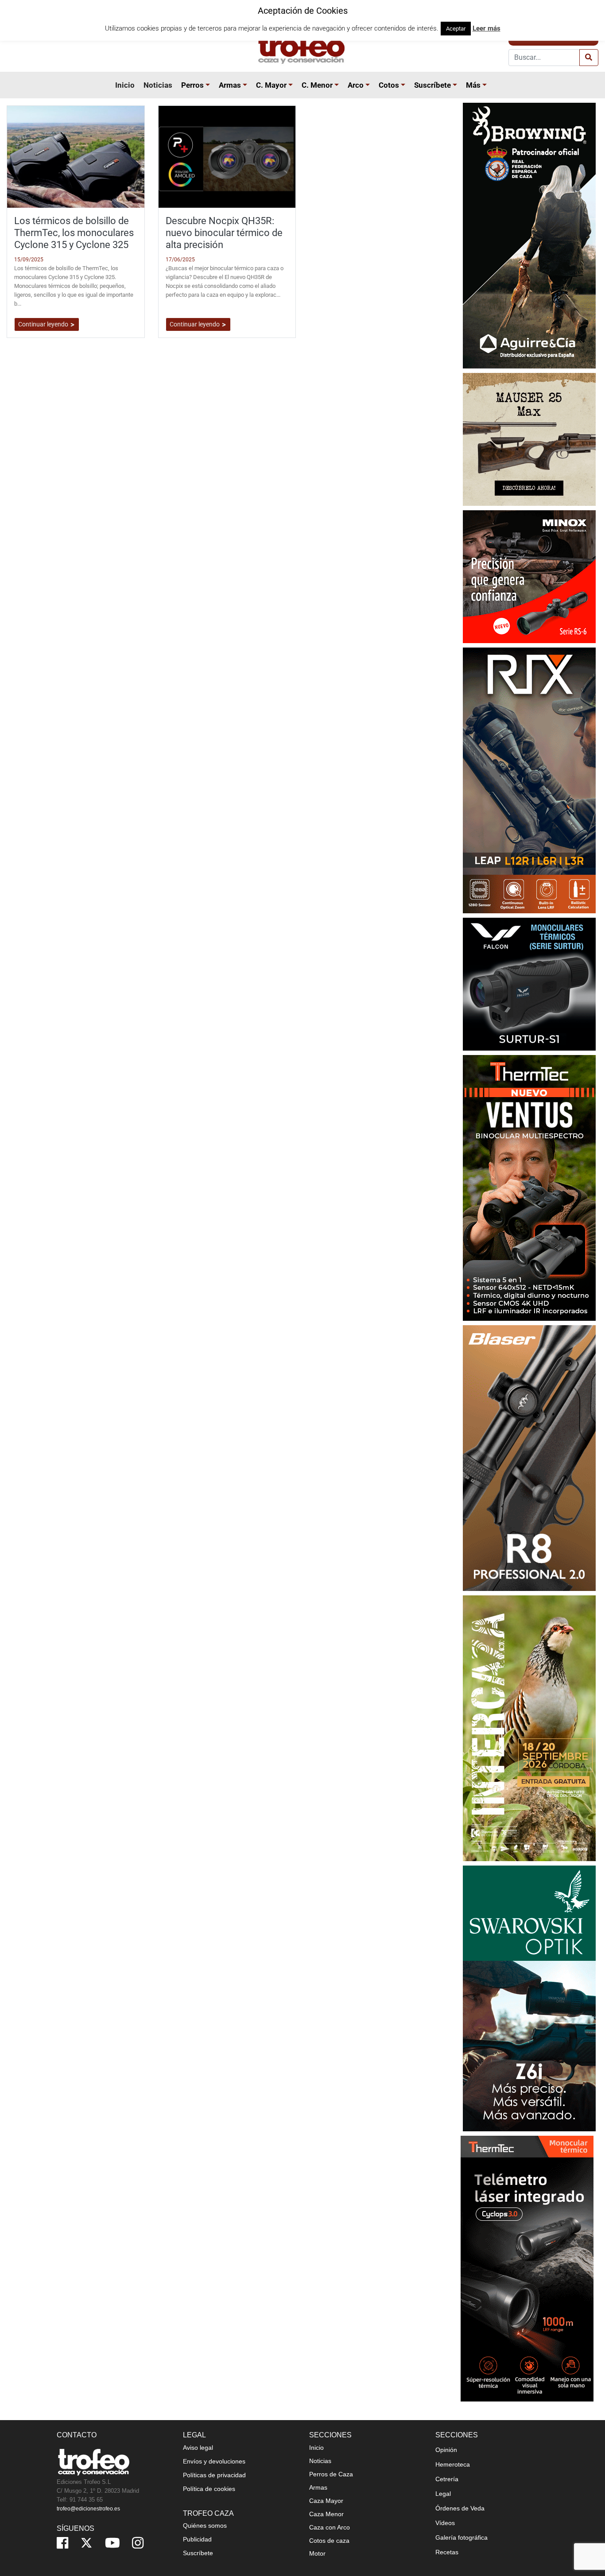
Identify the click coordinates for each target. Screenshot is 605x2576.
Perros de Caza (331, 2474)
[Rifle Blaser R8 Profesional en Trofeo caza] (529, 1457)
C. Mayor (271, 85)
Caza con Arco (330, 2527)
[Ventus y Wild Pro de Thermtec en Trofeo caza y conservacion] (529, 1187)
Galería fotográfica (462, 2537)
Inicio (125, 85)
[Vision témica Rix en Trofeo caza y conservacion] (529, 780)
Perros (192, 85)
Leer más (487, 28)
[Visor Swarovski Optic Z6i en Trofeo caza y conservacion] (529, 1998)
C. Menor (317, 85)
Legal (443, 2494)
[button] (209, 85)
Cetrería (447, 2479)
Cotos (389, 85)
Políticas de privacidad (214, 2475)
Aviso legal (198, 2448)
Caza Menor (326, 2514)
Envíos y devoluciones (214, 2461)
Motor (317, 2553)
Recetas (447, 2552)
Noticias (158, 85)
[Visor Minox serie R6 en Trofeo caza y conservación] (529, 576)
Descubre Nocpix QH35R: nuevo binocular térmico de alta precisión (224, 233)
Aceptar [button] (456, 29)
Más (473, 85)
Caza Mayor (326, 2501)
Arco (356, 85)
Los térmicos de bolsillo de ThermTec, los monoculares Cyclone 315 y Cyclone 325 (74, 233)
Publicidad (197, 2539)
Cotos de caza (329, 2541)
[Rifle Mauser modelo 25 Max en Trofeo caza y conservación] (529, 439)
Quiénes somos (205, 2526)
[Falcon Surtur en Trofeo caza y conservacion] (529, 983)
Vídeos (445, 2523)
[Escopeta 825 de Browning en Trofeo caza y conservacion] (529, 235)
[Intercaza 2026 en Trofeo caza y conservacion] (529, 1728)
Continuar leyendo (44, 324)
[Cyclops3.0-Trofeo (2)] (527, 2268)
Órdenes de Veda (460, 2508)
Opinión (446, 2450)
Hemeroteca (453, 2464)
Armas (230, 85)
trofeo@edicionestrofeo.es (88, 2509)
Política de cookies (209, 2489)
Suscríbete (432, 85)
